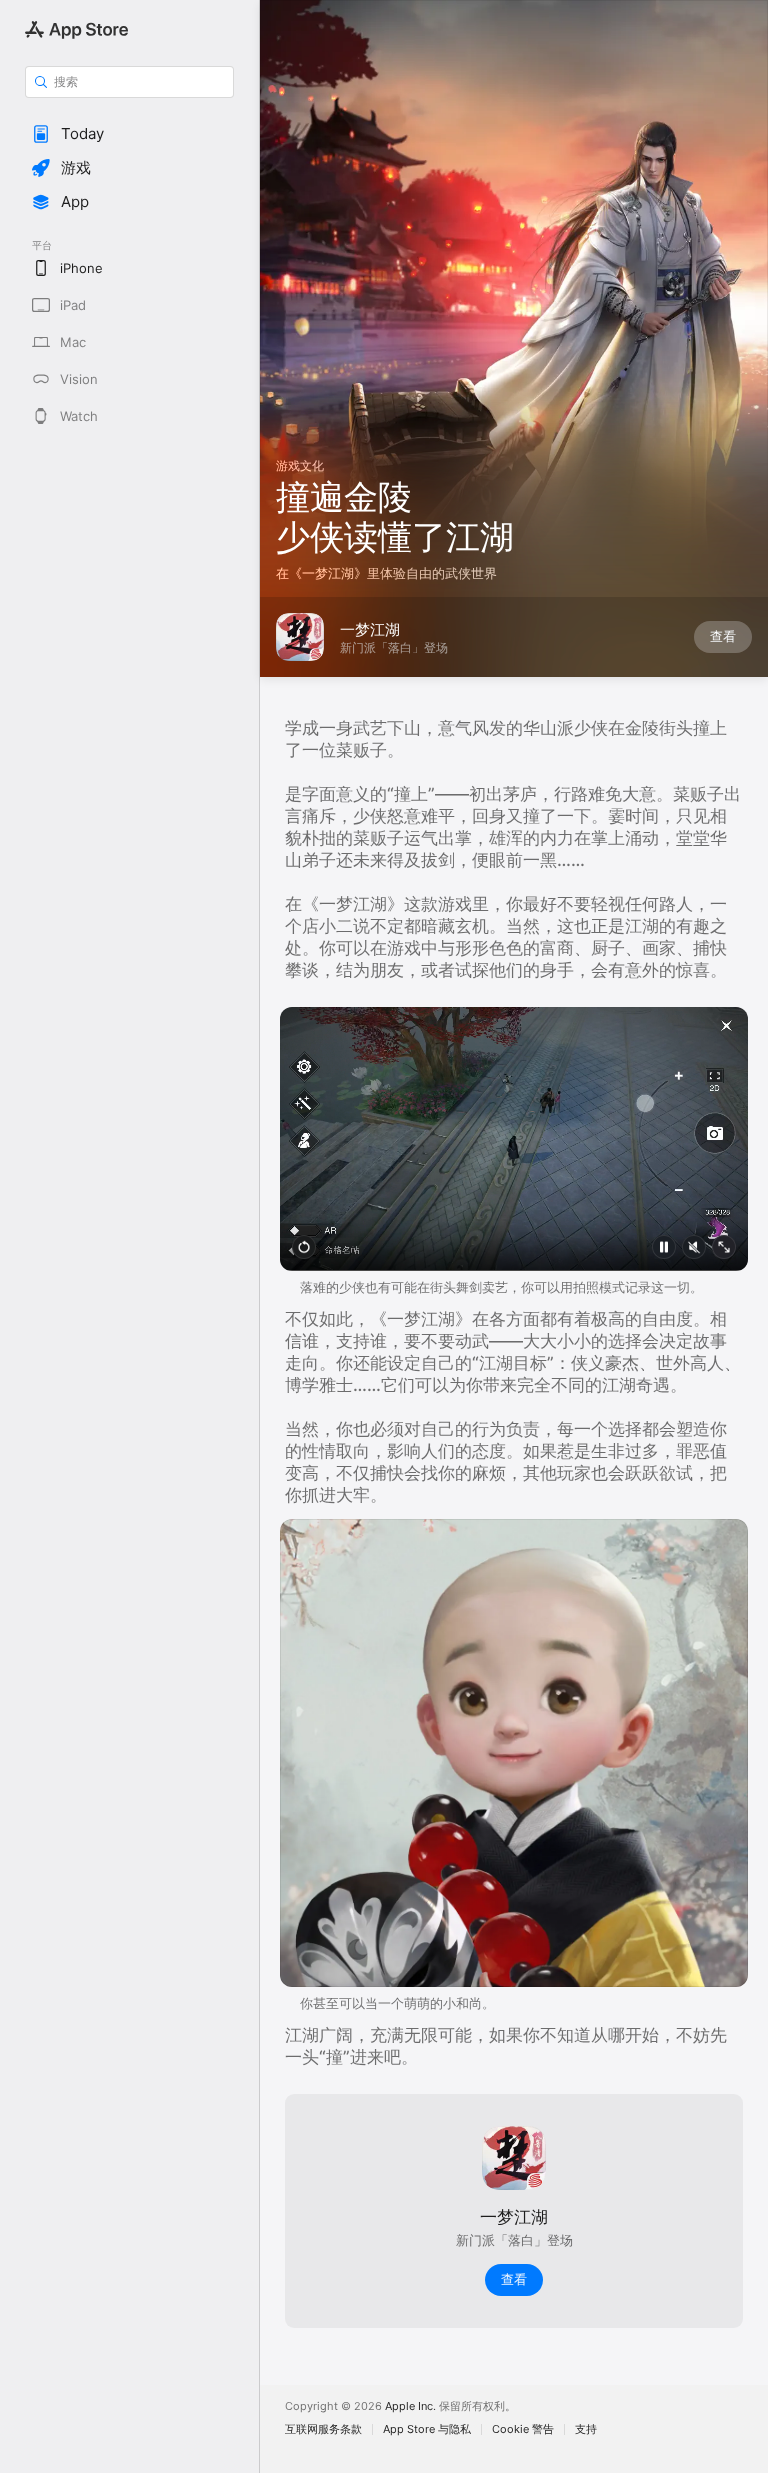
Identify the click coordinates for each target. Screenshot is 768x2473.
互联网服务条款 (323, 2429)
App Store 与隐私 (427, 2429)
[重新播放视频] (304, 1247)
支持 (586, 2429)
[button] (129, 134)
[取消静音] (694, 1247)
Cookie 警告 (523, 2429)
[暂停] (664, 1247)
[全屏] (724, 1247)
